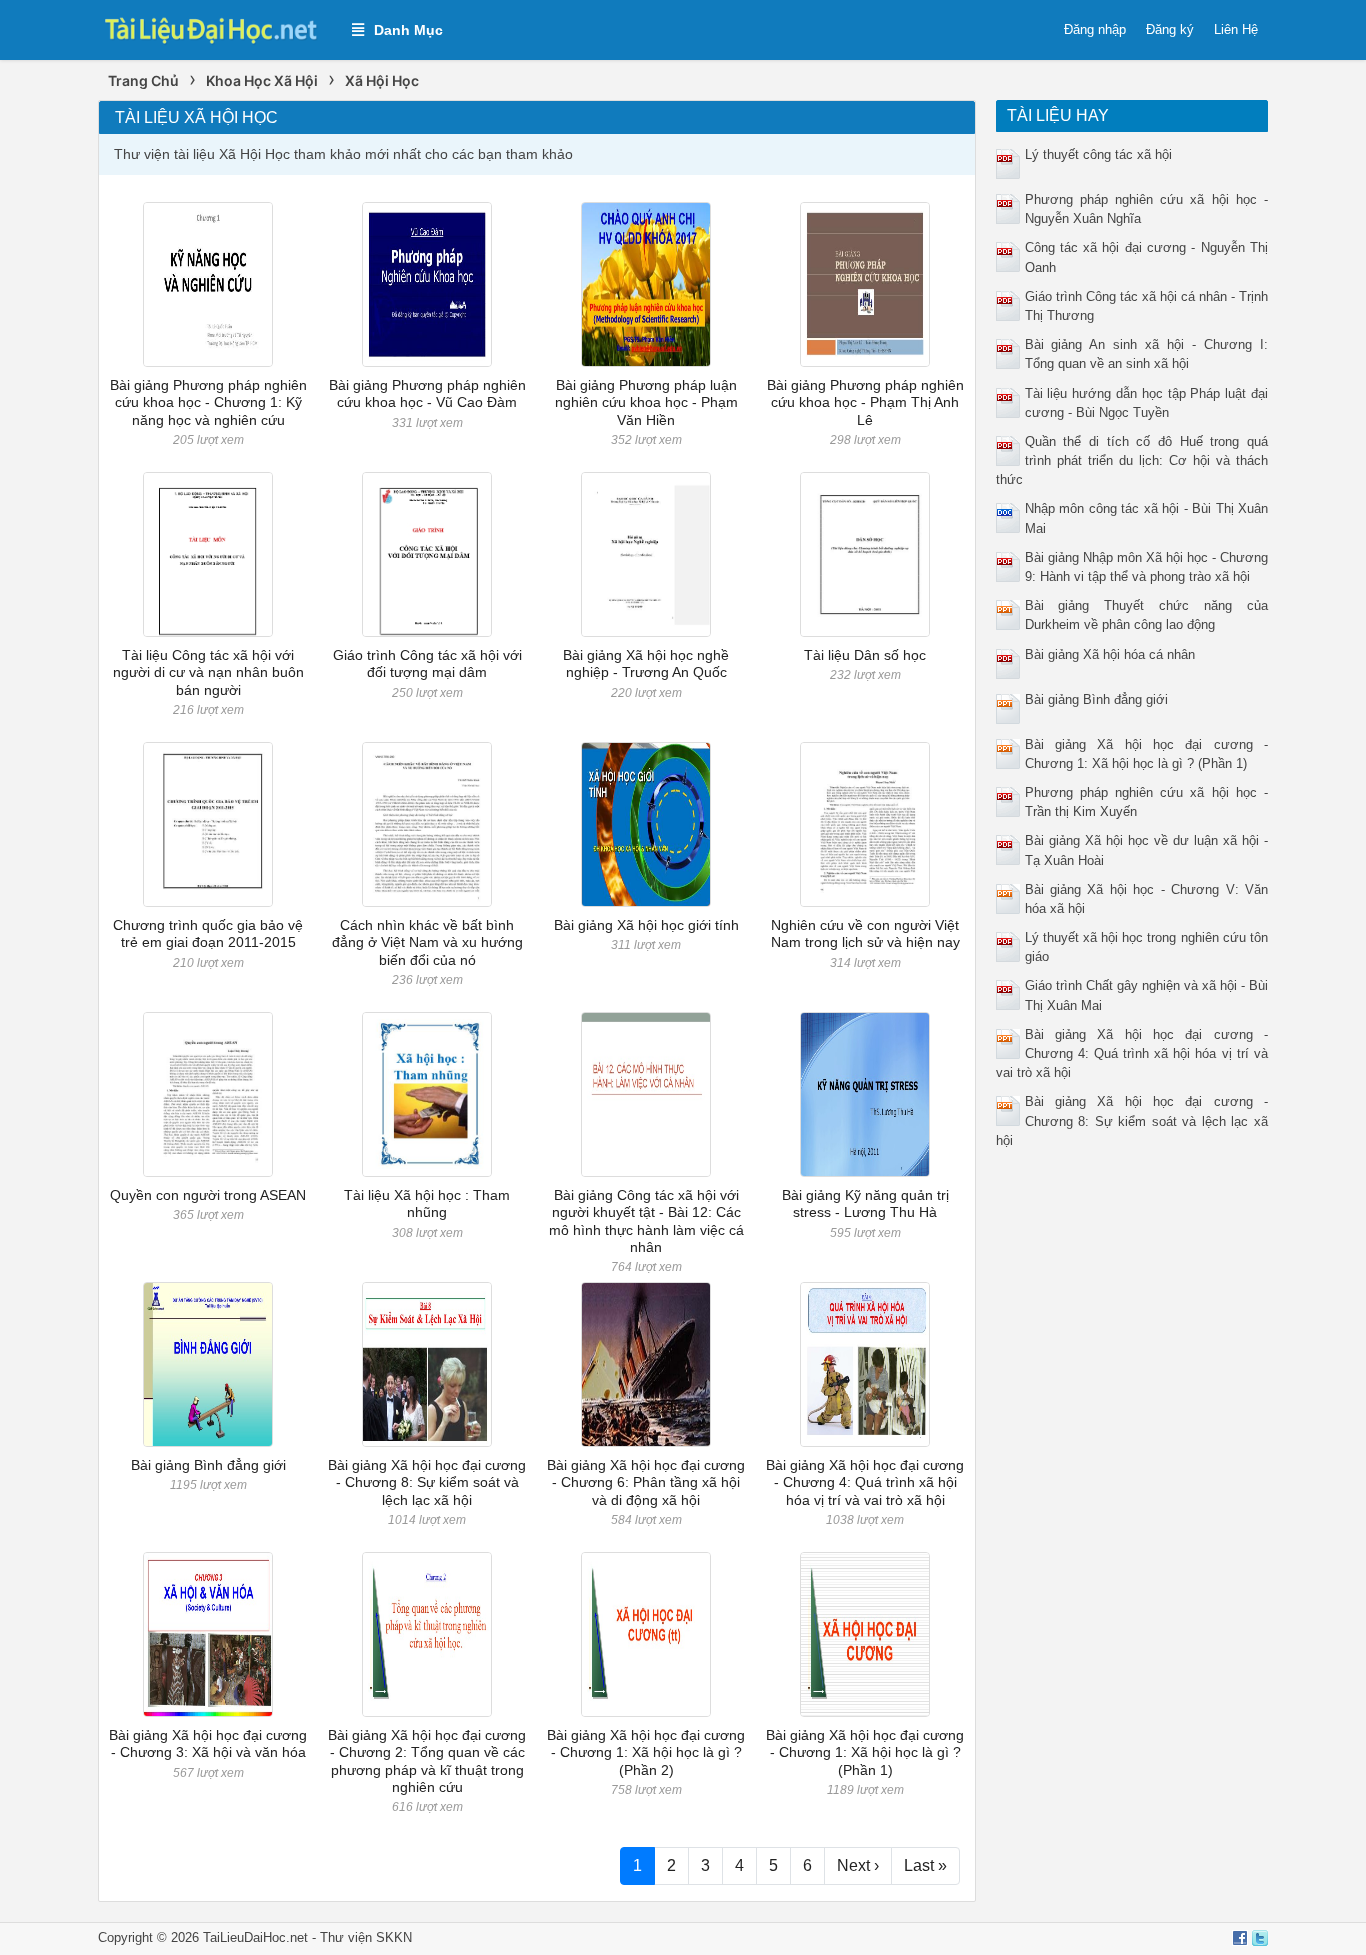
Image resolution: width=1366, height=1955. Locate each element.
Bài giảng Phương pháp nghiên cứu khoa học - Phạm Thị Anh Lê (865, 402)
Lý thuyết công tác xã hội (1098, 154)
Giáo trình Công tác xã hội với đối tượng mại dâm (427, 663)
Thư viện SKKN (366, 1937)
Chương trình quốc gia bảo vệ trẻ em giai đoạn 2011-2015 (208, 933)
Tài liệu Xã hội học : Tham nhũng (427, 1203)
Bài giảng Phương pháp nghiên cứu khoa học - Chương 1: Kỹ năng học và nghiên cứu (208, 402)
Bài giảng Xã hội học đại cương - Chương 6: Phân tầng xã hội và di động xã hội (646, 1482)
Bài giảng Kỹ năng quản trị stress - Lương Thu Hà (865, 1203)
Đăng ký (1170, 29)
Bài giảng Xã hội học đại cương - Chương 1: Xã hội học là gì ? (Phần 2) (646, 1752)
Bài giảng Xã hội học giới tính (646, 925)
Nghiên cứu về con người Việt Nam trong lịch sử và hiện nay (865, 933)
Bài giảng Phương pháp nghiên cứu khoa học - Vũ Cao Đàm (427, 393)
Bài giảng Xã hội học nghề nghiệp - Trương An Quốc (646, 663)
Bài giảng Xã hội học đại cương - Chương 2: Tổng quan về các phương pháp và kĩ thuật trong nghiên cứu (427, 1761)
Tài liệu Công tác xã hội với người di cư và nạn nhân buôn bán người (208, 672)
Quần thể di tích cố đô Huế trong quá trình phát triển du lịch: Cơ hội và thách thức (1132, 460)
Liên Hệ (1236, 29)
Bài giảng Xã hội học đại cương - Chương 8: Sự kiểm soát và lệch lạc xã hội (427, 1482)
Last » (925, 1865)
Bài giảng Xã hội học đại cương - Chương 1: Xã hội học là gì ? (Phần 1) (865, 1752)
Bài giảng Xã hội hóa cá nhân (1110, 654)
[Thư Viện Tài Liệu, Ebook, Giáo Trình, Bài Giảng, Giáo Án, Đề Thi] (215, 28)
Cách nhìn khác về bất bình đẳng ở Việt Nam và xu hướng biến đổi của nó (427, 942)
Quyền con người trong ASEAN (208, 1195)
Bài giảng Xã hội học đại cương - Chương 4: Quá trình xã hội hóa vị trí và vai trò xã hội (865, 1482)
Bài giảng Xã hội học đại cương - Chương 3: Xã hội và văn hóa (208, 1743)
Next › (858, 1865)
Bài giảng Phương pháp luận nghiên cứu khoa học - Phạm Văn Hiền (646, 402)
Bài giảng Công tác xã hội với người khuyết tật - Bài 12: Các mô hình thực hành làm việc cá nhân (646, 1221)
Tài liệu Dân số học (865, 655)
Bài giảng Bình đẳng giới (208, 1465)
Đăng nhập (1095, 29)
